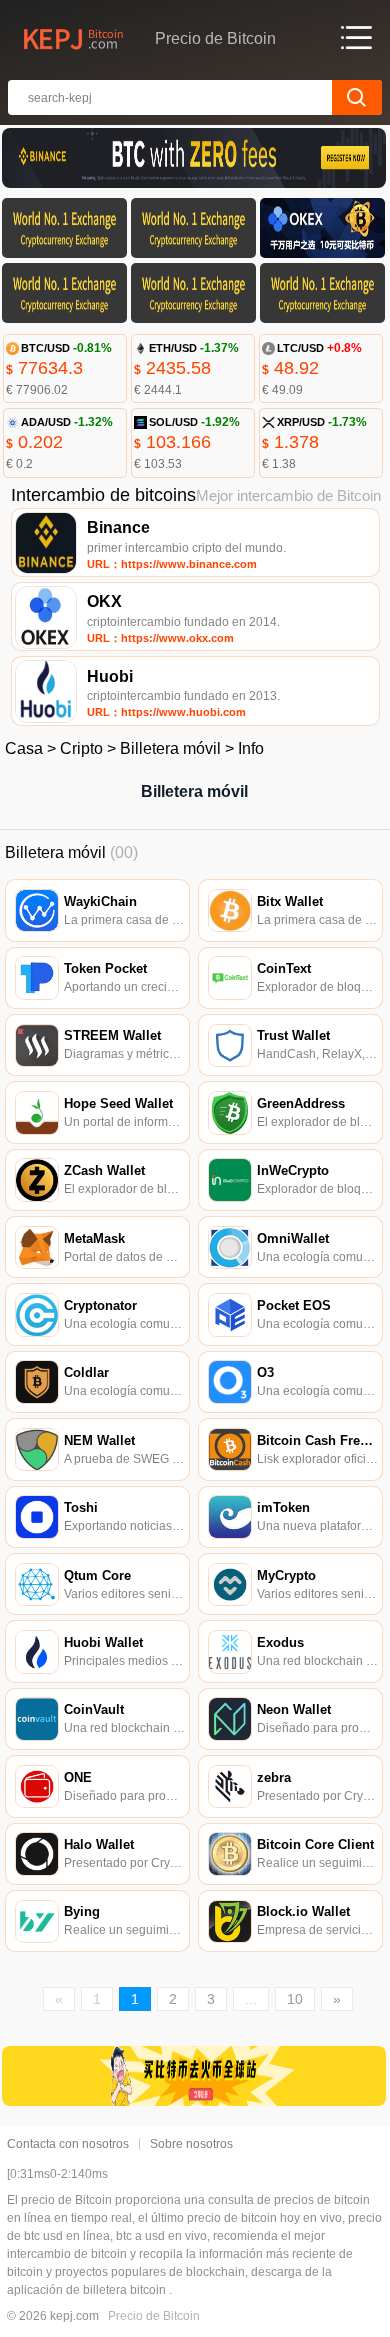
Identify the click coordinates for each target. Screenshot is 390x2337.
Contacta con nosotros (68, 2144)
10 (295, 1999)
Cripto (81, 748)
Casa (24, 748)
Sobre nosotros (191, 2144)
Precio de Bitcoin (154, 2316)
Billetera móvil (170, 748)
